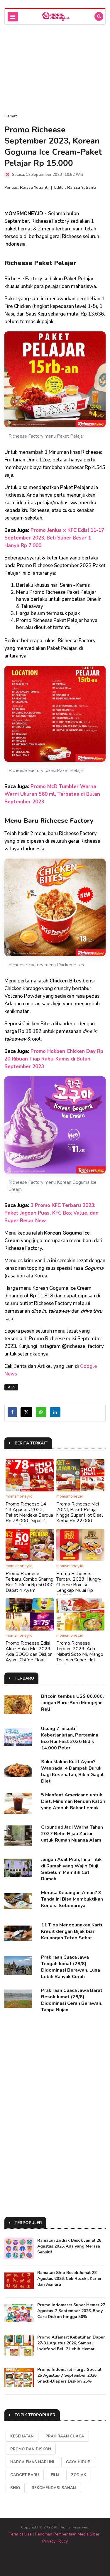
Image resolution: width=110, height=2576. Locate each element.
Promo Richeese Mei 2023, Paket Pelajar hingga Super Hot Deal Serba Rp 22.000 (79, 1513)
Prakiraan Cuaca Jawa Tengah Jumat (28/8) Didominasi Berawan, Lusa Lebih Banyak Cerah (71, 1967)
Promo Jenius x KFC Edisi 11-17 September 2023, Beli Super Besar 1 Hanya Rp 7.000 (54, 538)
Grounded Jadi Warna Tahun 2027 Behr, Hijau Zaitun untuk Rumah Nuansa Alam (72, 1834)
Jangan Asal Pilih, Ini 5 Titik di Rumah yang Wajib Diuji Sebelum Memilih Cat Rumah (71, 1869)
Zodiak (79, 2475)
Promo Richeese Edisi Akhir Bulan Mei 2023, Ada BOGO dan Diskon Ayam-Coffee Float (29, 1652)
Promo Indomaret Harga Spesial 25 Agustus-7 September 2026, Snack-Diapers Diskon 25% (69, 2375)
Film (55, 2475)
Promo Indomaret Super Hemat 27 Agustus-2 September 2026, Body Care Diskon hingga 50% (71, 2311)
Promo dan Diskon (31, 2449)
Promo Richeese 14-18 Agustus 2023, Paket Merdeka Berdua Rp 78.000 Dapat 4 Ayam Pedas (29, 1515)
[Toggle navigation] (13, 17)
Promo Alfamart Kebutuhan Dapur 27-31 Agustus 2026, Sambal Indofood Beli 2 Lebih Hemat (71, 2343)
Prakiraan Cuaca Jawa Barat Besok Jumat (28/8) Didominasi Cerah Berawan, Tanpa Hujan (72, 2000)
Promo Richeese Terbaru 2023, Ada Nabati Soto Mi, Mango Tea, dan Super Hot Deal (80, 1654)
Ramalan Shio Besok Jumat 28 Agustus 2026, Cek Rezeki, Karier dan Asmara (70, 2279)
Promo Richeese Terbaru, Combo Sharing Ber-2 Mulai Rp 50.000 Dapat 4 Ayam (30, 1582)
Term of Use (20, 2534)
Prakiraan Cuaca (65, 2436)
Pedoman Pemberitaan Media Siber (67, 2534)
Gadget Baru (25, 2475)
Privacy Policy (55, 2541)
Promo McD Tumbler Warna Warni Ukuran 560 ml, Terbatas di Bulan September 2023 (52, 794)
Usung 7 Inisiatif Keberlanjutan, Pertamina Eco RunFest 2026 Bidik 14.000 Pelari (70, 1738)
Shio (15, 2488)
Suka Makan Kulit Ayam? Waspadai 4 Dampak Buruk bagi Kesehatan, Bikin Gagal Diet (72, 1771)
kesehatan (22, 2436)
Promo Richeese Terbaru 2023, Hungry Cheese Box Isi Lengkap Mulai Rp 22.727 (79, 1585)
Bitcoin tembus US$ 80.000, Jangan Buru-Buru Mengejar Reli (72, 1703)
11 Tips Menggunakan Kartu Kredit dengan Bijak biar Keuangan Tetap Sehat (72, 1931)
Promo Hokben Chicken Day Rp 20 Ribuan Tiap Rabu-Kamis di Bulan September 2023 (54, 1059)
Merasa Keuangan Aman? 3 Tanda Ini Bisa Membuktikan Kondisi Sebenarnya (72, 1899)
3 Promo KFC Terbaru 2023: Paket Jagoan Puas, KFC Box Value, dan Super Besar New (51, 1213)
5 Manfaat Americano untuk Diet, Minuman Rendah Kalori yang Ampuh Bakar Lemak (73, 1801)
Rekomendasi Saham (54, 2488)
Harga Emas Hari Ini (32, 2462)
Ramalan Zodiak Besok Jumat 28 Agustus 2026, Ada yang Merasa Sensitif (69, 2246)
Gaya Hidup (78, 2462)
